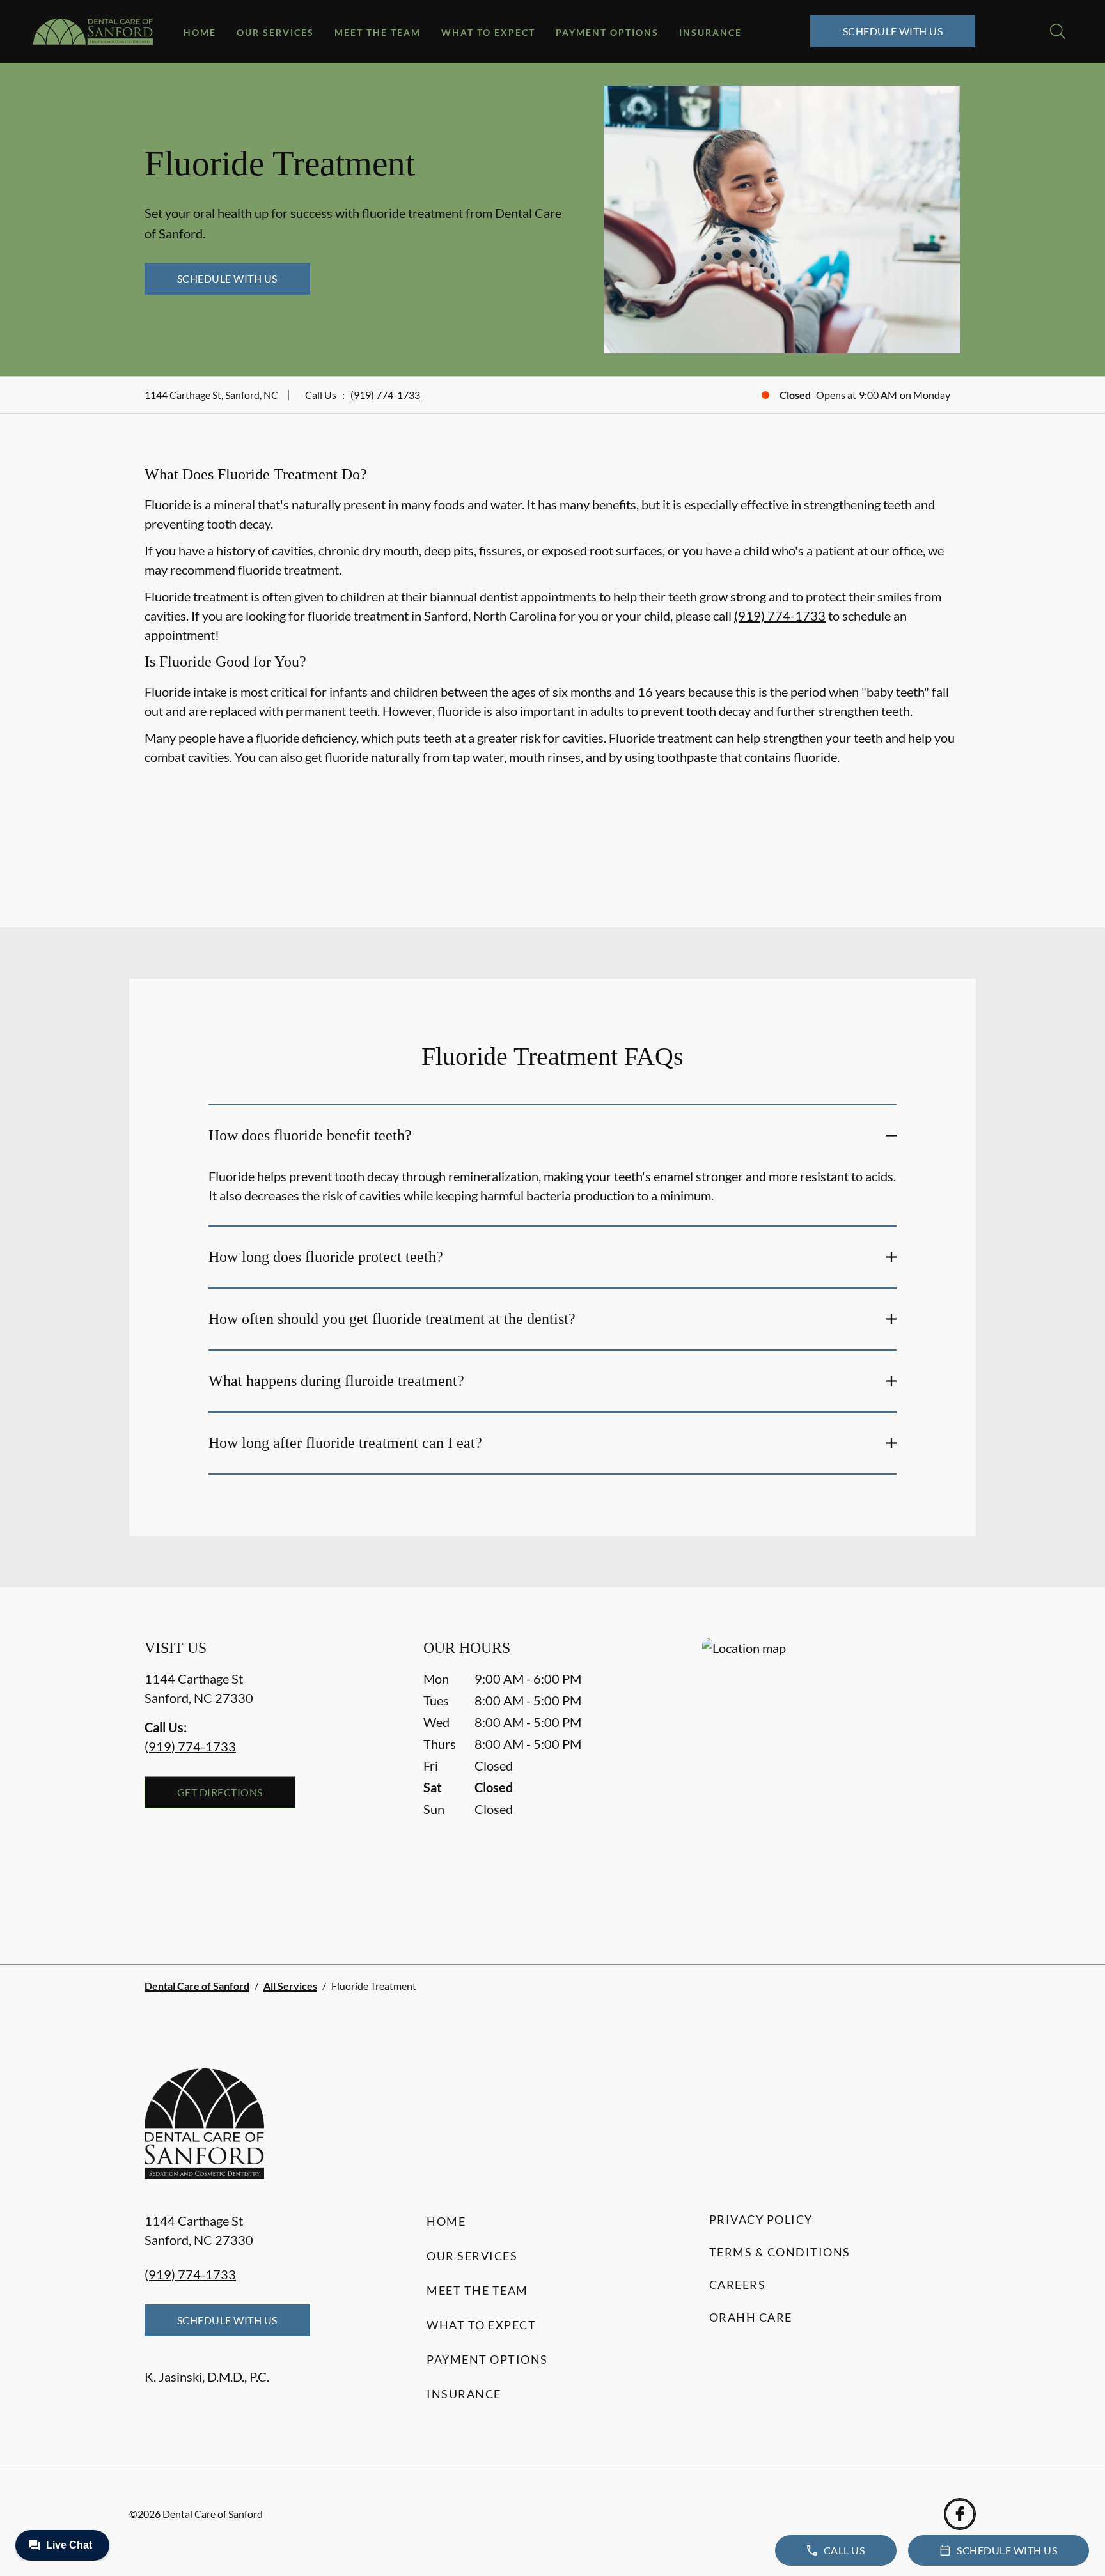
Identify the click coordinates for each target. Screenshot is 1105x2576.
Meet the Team (378, 32)
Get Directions (220, 1792)
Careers (738, 2285)
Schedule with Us (893, 31)
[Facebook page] (960, 2514)
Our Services (275, 32)
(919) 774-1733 (385, 395)
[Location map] (831, 1775)
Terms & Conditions (780, 2252)
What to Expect (488, 32)
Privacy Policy (761, 2219)
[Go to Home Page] (93, 32)
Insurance (710, 32)
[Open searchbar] (1058, 31)
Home (200, 32)
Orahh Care (751, 2317)
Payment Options (607, 32)
